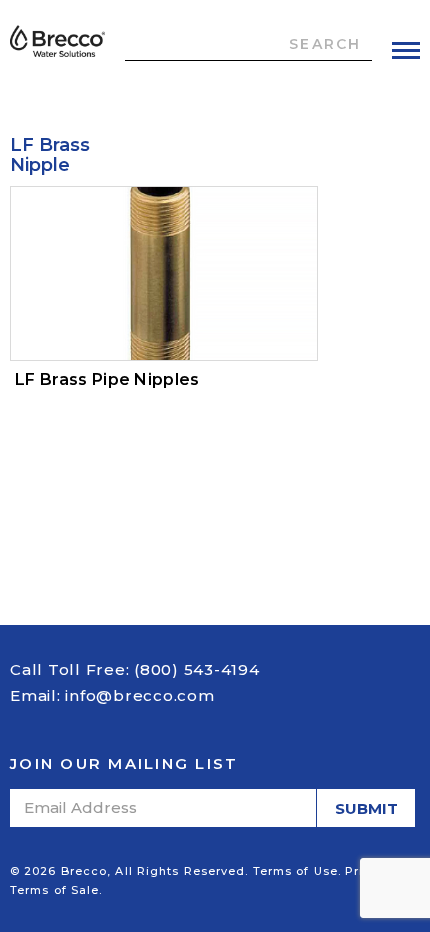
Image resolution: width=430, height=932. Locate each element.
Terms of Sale (54, 890)
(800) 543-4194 (197, 669)
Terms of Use (295, 871)
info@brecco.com (139, 695)
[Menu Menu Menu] (406, 50)
